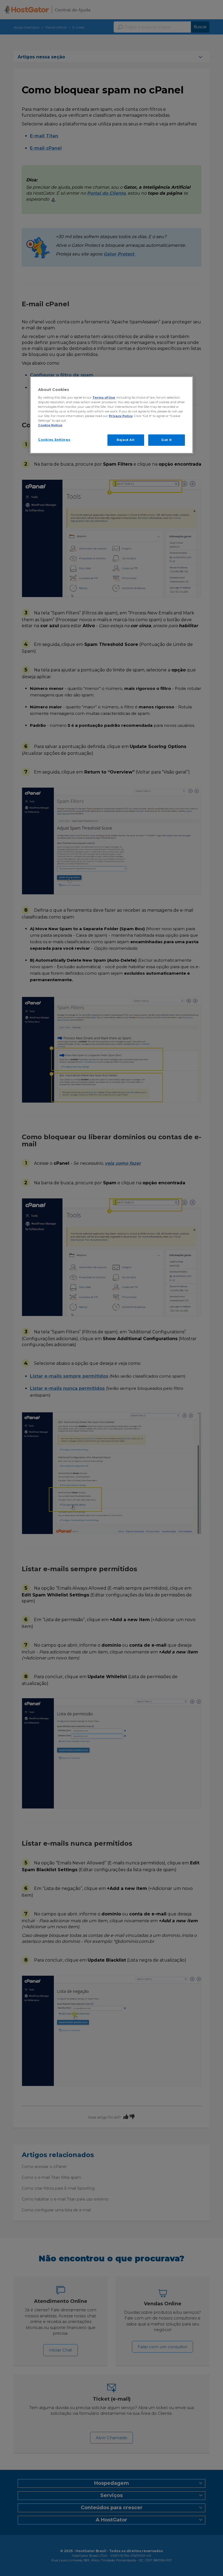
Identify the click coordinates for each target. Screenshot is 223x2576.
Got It (166, 440)
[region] (112, 415)
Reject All (126, 440)
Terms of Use (104, 397)
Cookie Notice (50, 425)
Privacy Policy (121, 416)
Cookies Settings (54, 440)
